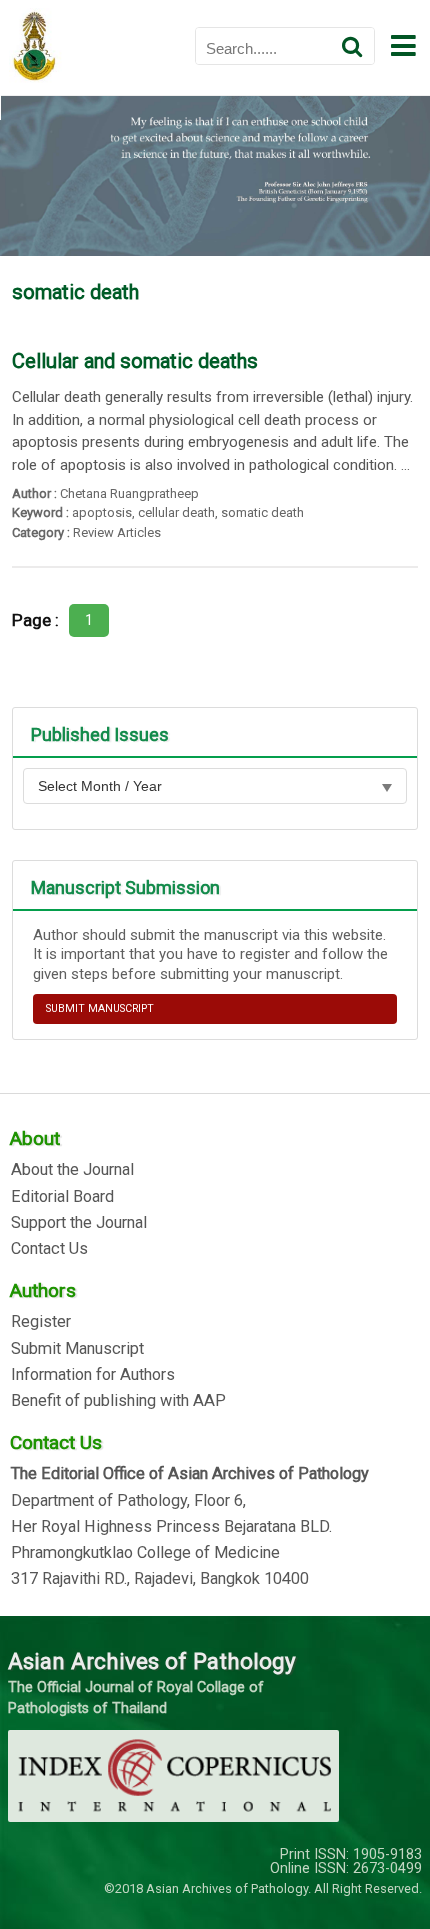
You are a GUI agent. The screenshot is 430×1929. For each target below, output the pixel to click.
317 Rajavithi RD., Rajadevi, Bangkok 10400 (160, 1579)
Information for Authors (93, 1375)
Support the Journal (79, 1223)
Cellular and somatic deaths (135, 361)
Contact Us (49, 1249)
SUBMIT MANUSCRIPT (100, 1008)
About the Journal (72, 1170)
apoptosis (102, 512)
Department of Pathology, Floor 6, (128, 1501)
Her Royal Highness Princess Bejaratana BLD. (171, 1527)
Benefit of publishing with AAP (118, 1401)
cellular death (176, 512)
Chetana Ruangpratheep (129, 493)
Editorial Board (62, 1197)
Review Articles (117, 532)
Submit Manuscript (77, 1349)
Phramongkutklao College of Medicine (145, 1553)
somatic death (262, 512)
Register (41, 1322)
